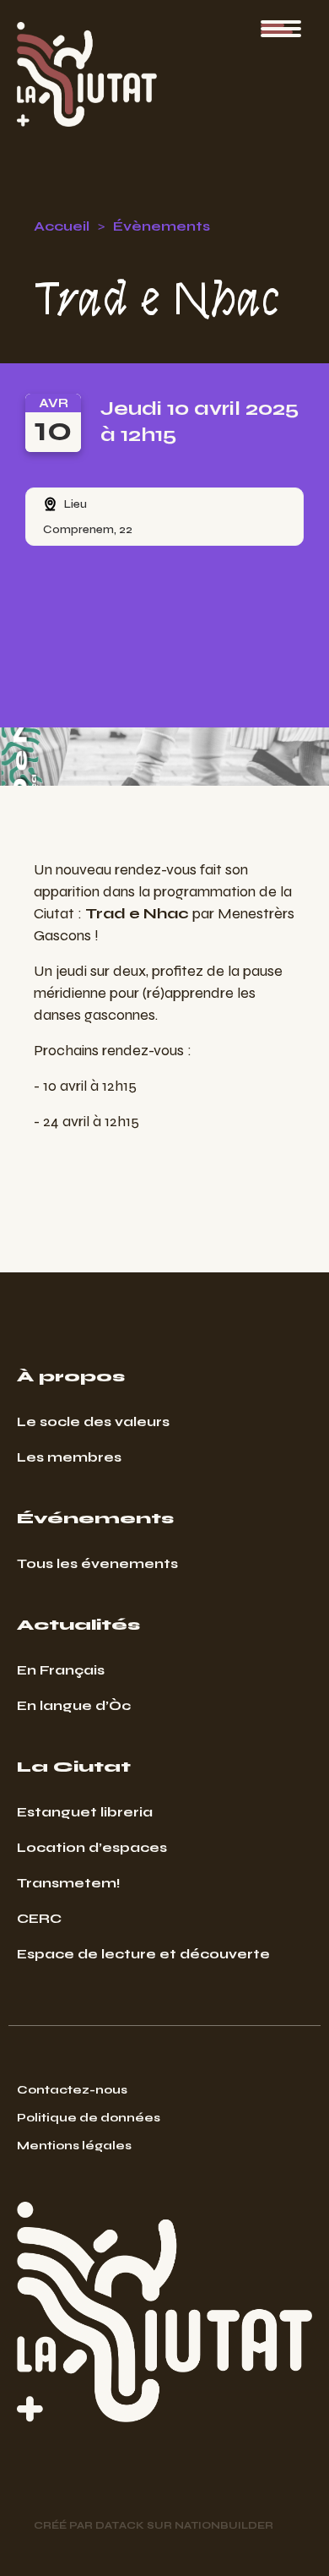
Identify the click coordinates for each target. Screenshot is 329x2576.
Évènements (162, 226)
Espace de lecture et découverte (143, 1954)
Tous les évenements (97, 1563)
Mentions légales (74, 2146)
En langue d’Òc (74, 1705)
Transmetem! (69, 1883)
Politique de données (89, 2118)
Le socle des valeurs (93, 1421)
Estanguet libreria (85, 1812)
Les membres (69, 1457)
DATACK (120, 2525)
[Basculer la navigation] (281, 29)
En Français (61, 1670)
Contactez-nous (72, 2090)
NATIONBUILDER (224, 2525)
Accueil (62, 226)
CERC (39, 1918)
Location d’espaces (92, 1847)
